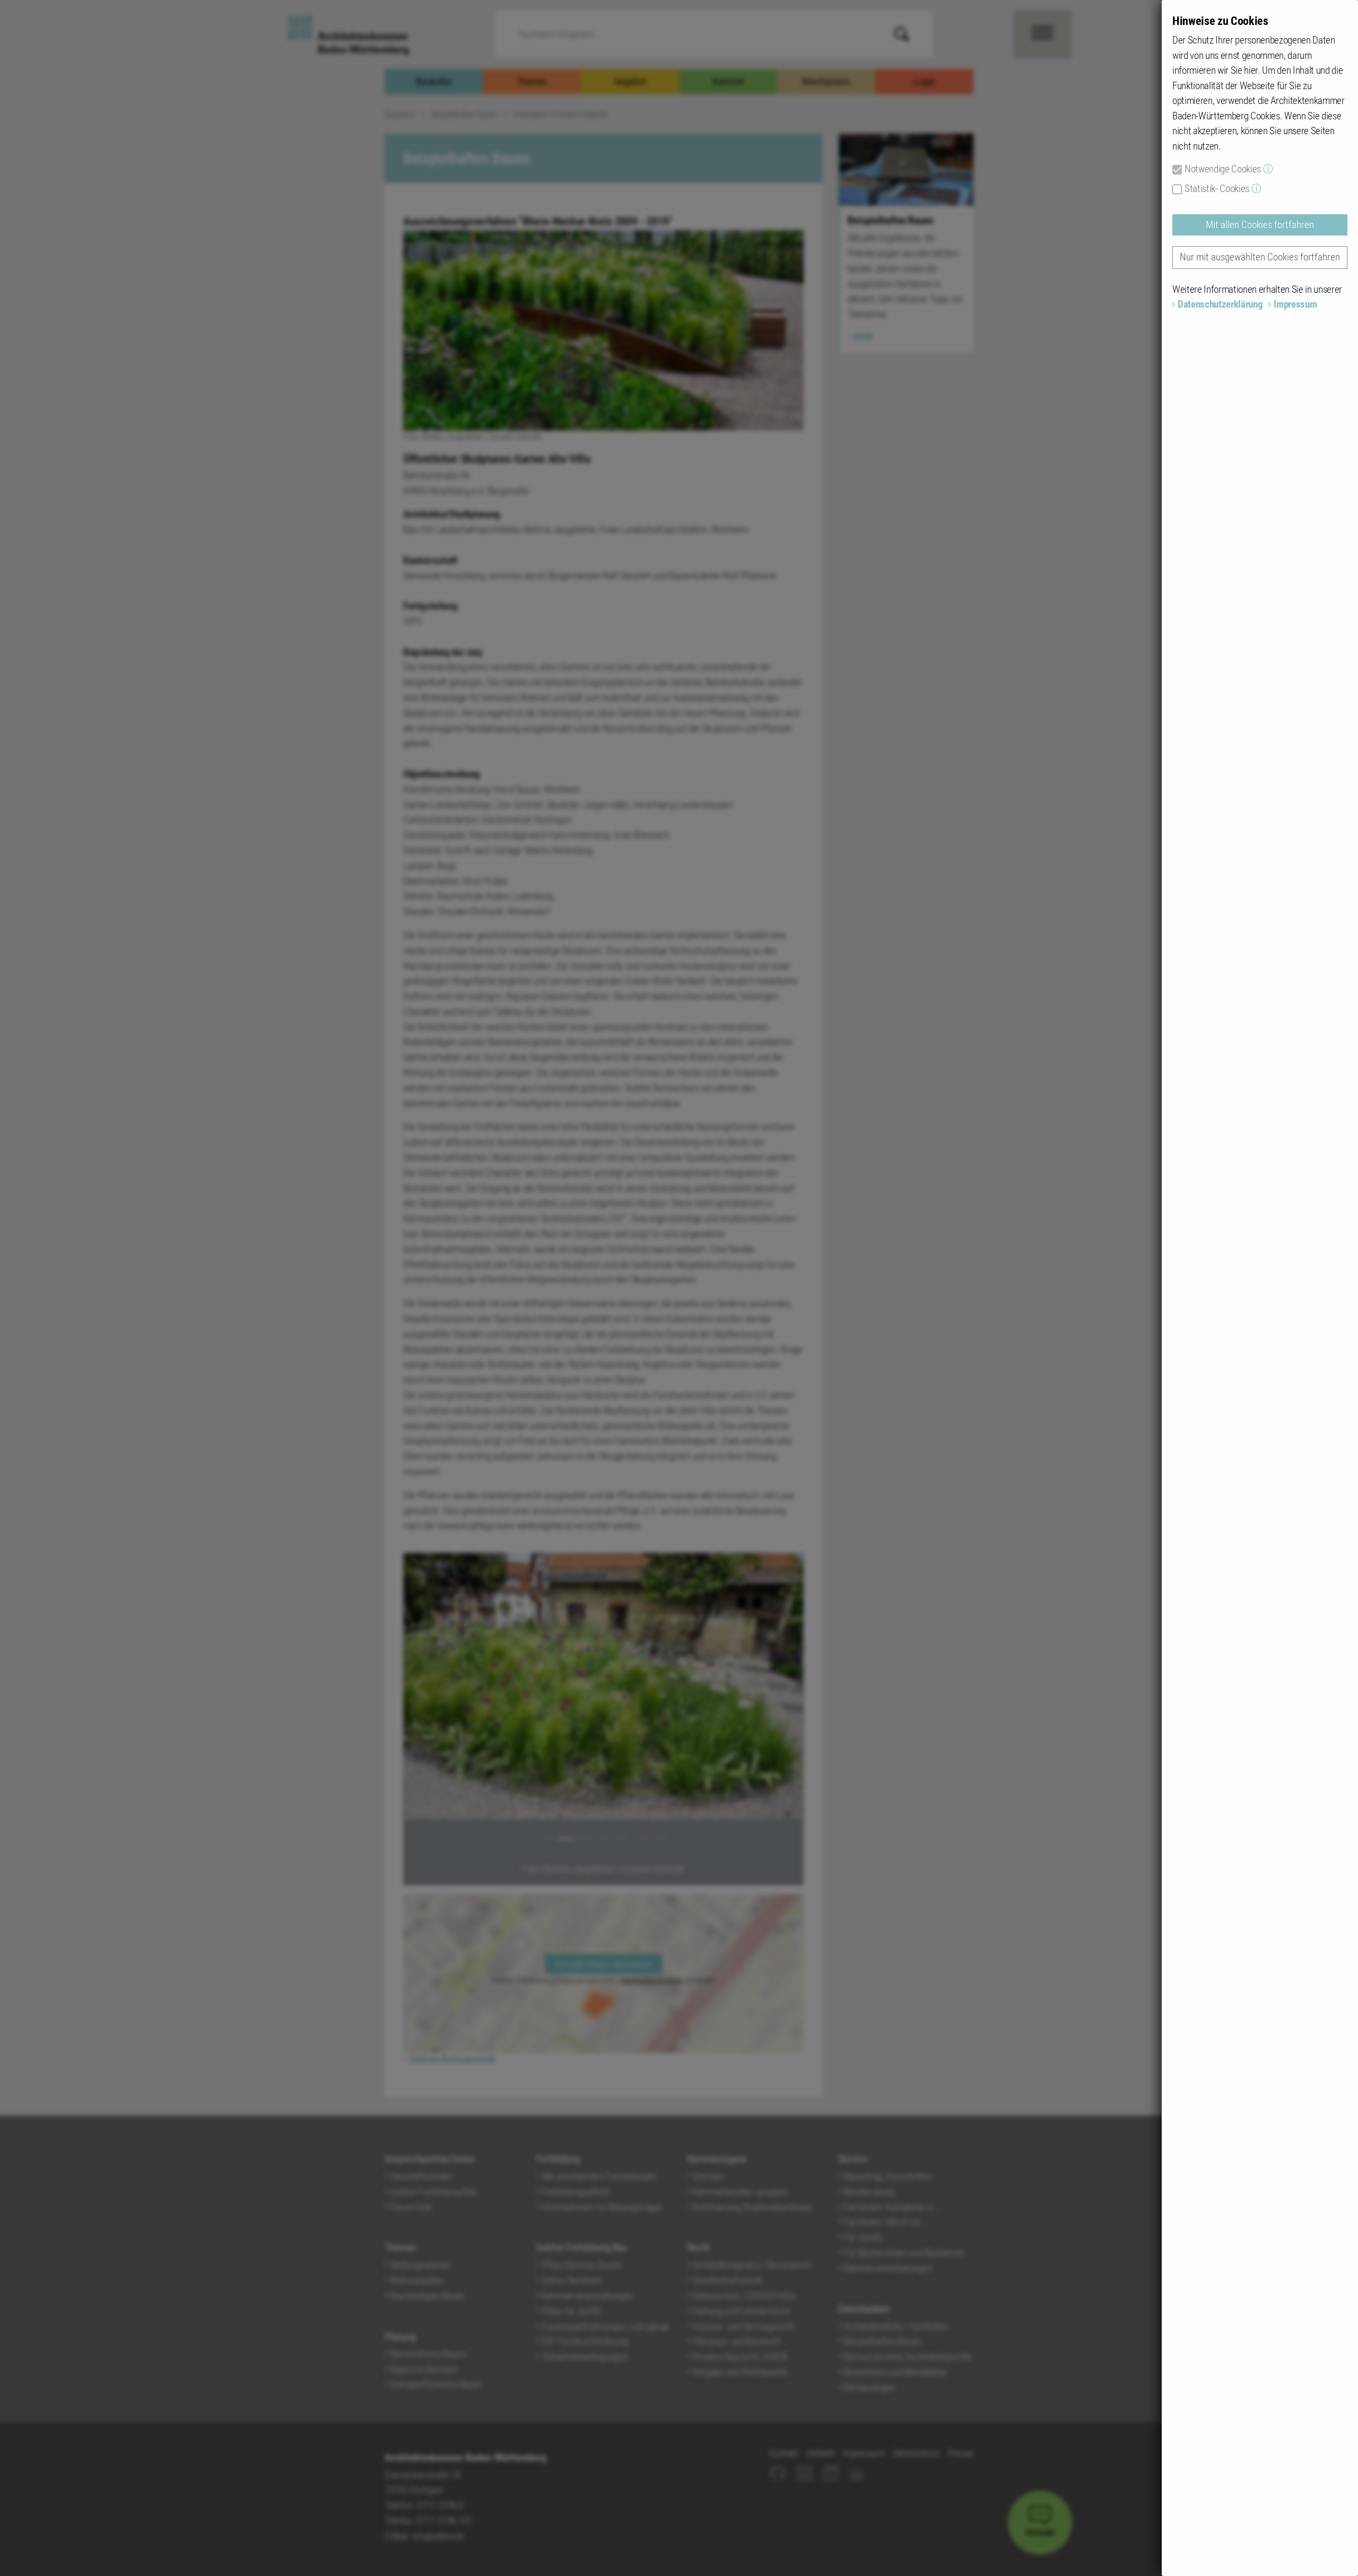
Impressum (1295, 304)
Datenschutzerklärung (1220, 304)
